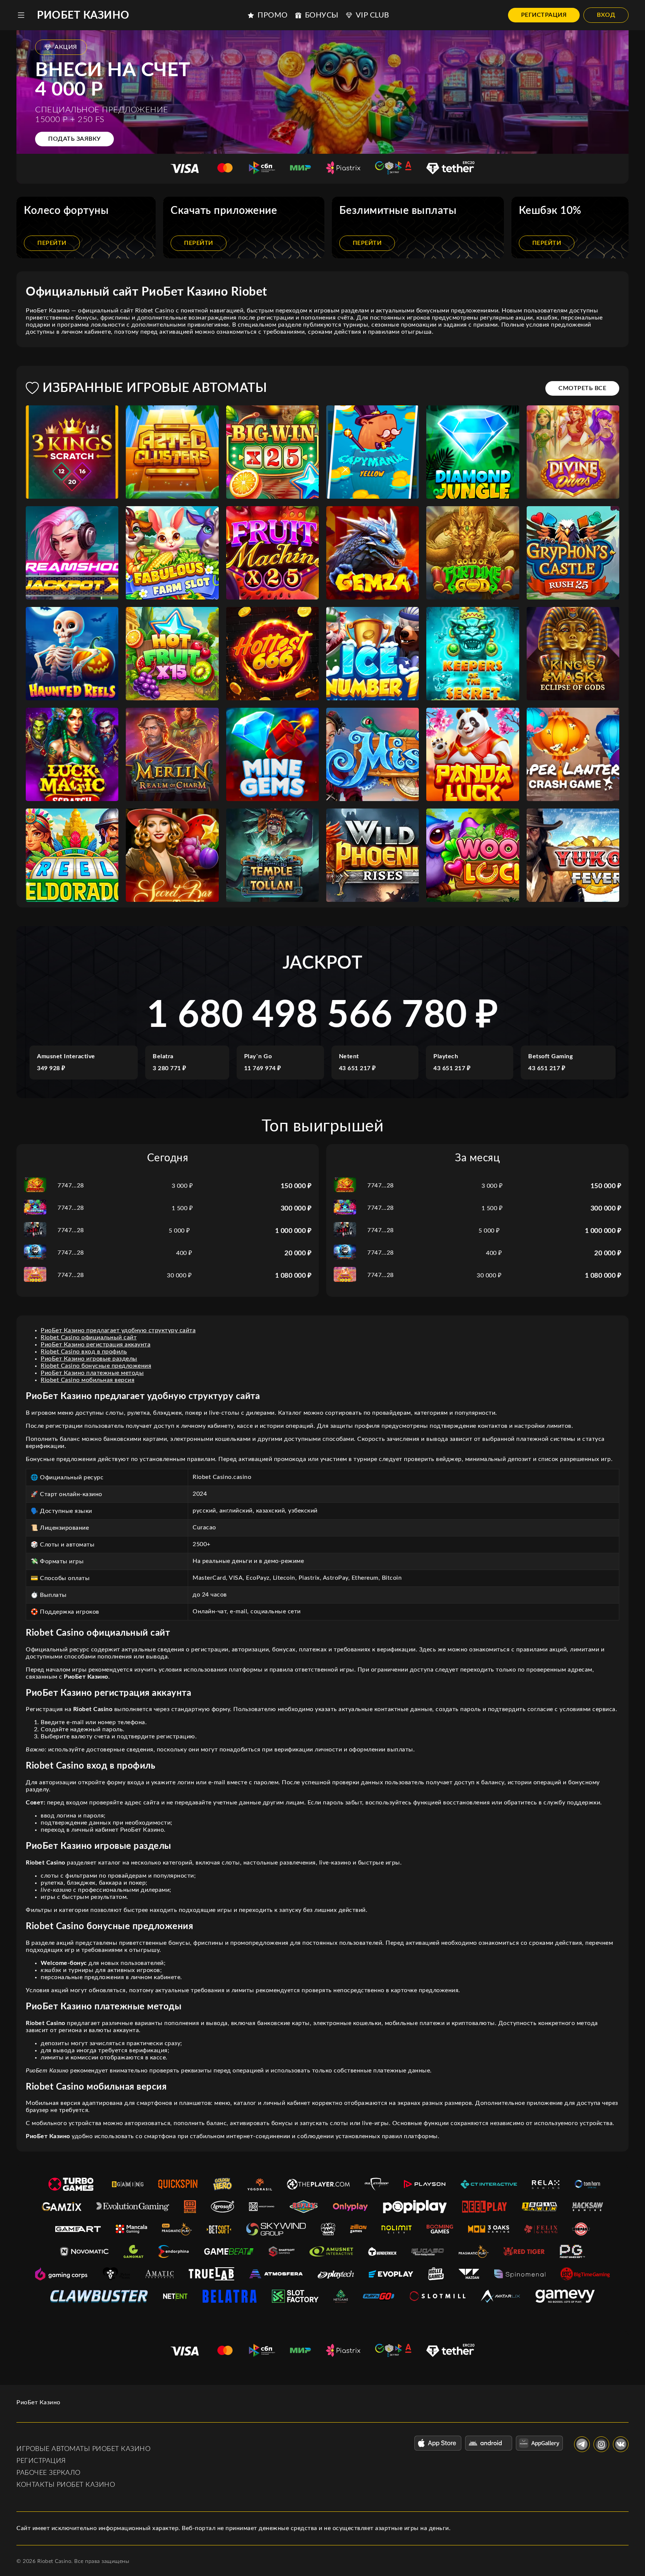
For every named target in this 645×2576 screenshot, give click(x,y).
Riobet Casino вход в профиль (84, 1352)
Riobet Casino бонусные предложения (96, 1366)
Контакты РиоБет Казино (66, 2485)
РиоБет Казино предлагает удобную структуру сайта (118, 1330)
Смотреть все (582, 388)
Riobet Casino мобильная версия (88, 1380)
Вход (606, 15)
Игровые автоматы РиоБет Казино (83, 2449)
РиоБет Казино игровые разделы (89, 1359)
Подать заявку (74, 139)
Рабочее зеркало (49, 2473)
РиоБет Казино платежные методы (92, 1373)
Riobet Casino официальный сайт (89, 1337)
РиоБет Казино (83, 15)
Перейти (52, 243)
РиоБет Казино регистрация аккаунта (96, 1345)
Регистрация (544, 15)
